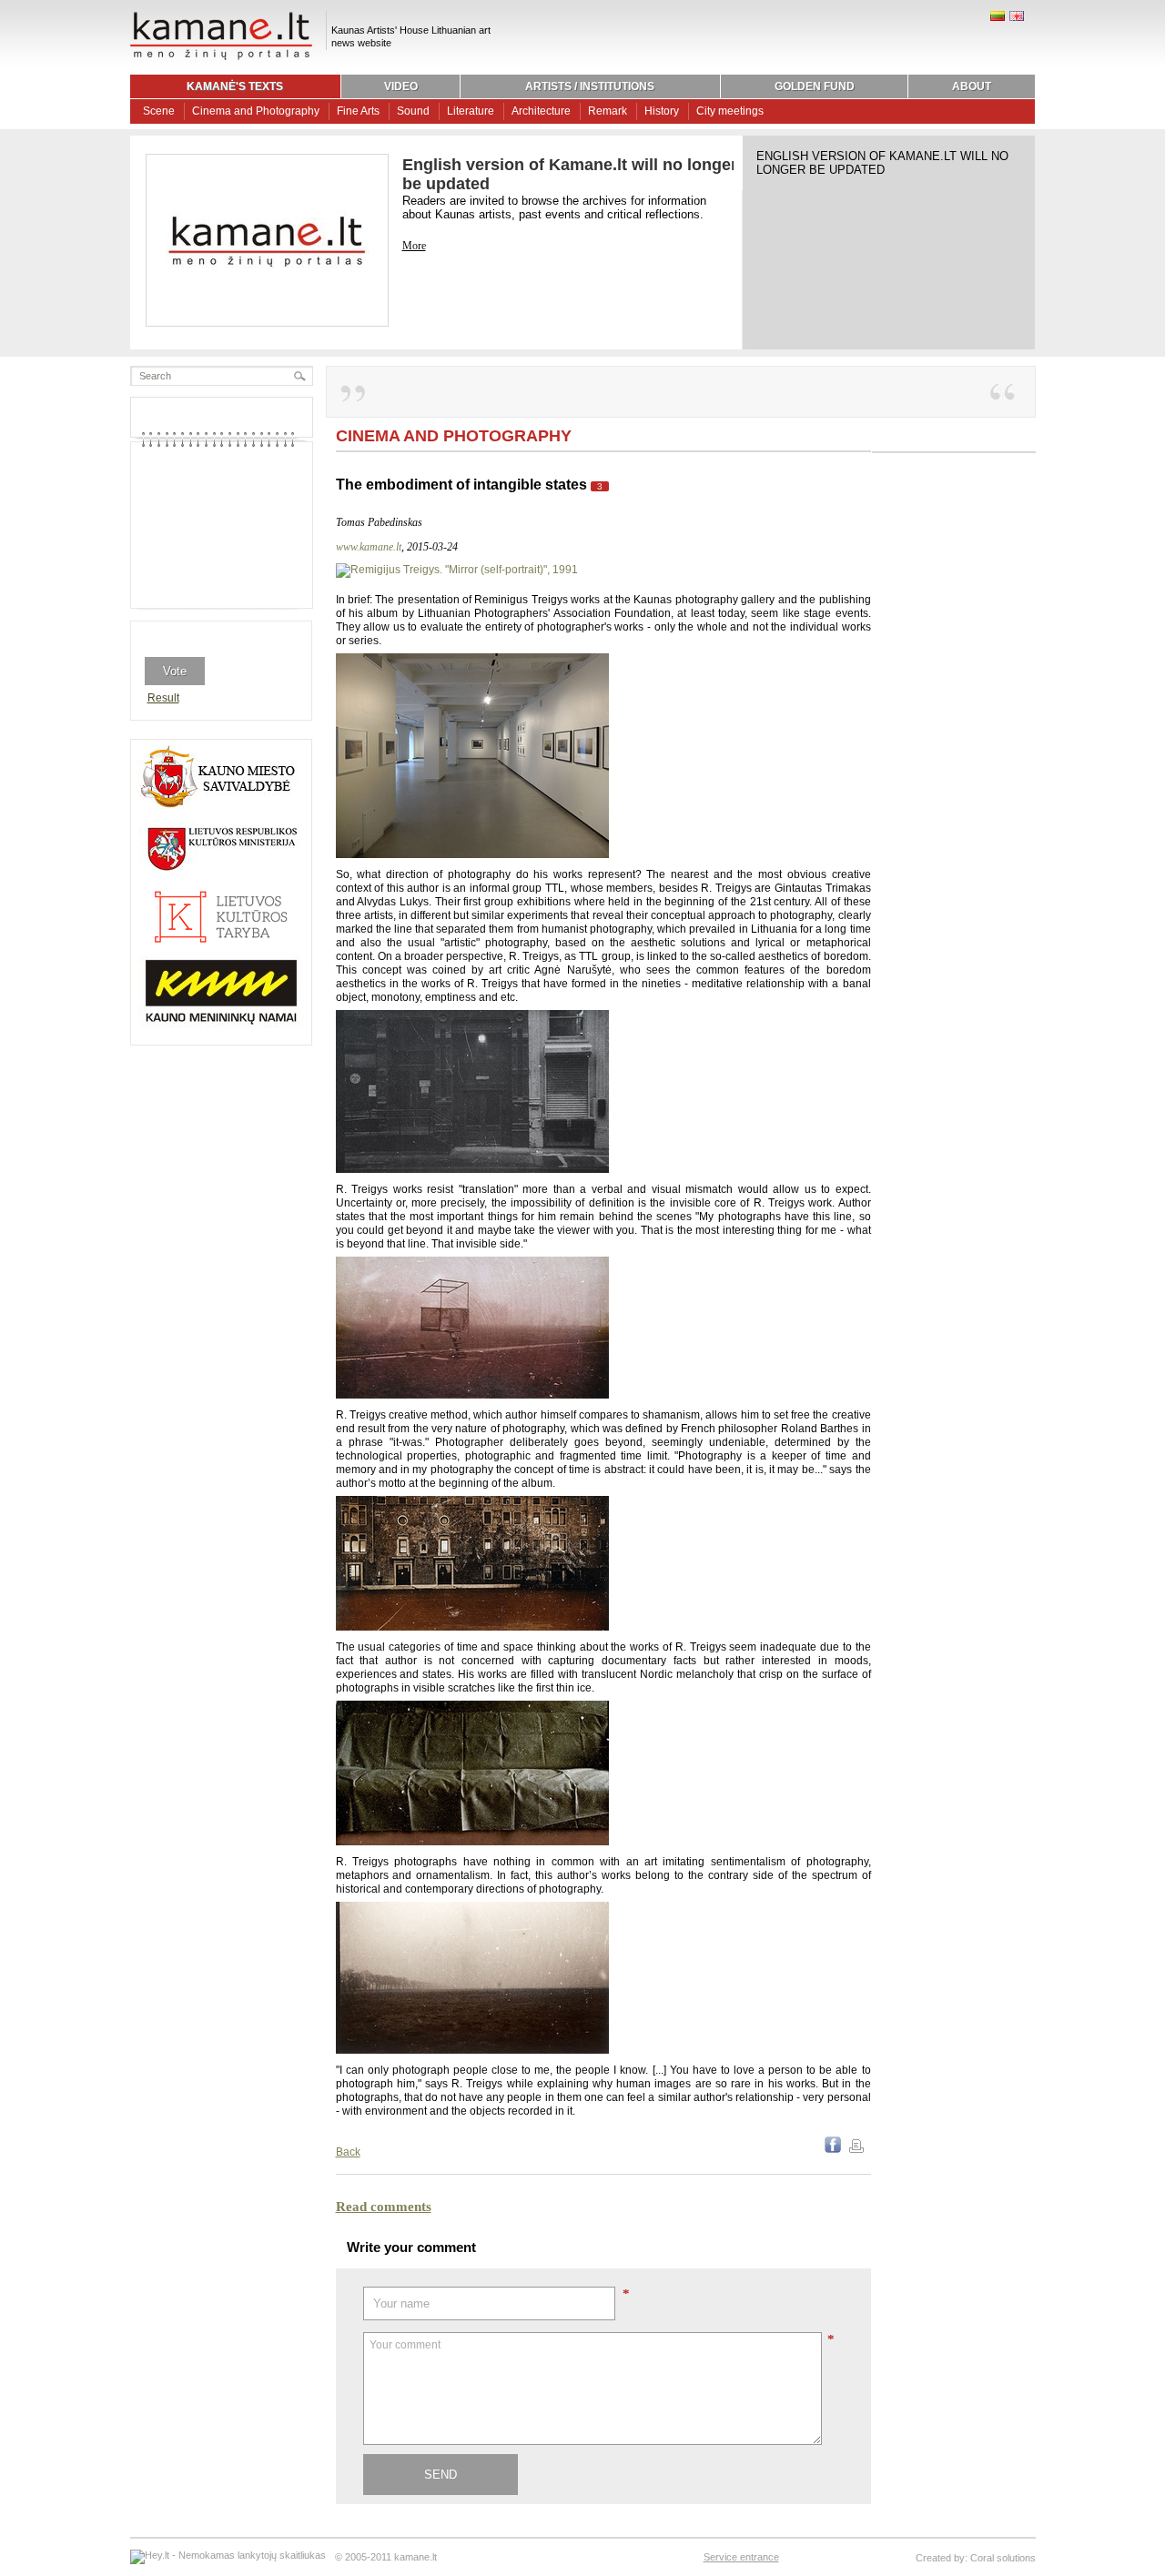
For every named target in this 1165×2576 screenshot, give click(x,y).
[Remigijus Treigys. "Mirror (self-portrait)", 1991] (457, 570)
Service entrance (741, 2557)
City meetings (730, 111)
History (662, 111)
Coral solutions (1003, 2558)
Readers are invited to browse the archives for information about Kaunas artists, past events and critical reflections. (554, 207)
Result (163, 698)
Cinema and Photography (256, 111)
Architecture (541, 111)
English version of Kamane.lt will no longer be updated (882, 163)
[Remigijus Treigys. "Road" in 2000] (472, 2050)
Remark (608, 111)
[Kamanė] (221, 57)
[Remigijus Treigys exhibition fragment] (472, 854)
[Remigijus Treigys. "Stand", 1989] (472, 1395)
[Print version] (856, 2149)
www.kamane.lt (369, 547)
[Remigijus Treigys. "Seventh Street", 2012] (472, 1169)
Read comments (384, 2207)
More (414, 246)
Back (348, 2152)
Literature (471, 111)
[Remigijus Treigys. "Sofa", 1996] (472, 1842)
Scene (159, 111)
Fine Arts (358, 111)
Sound (413, 111)
